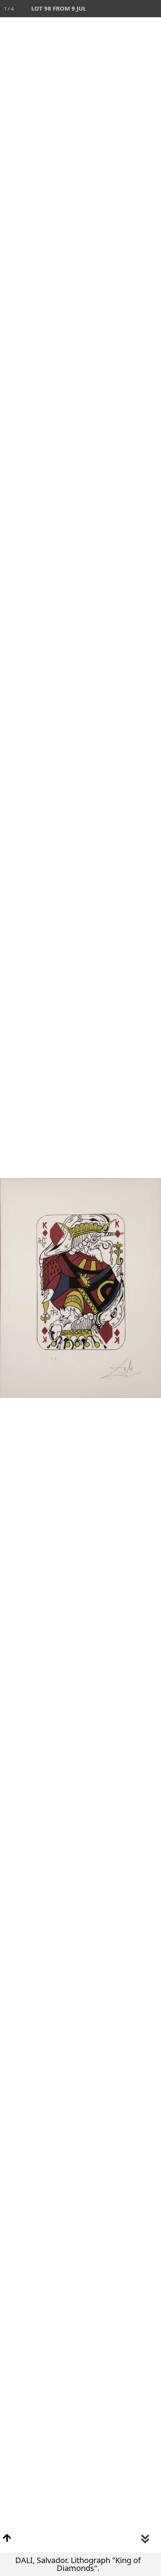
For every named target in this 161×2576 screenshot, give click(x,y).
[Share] (135, 9)
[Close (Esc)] (152, 9)
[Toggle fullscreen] (118, 9)
